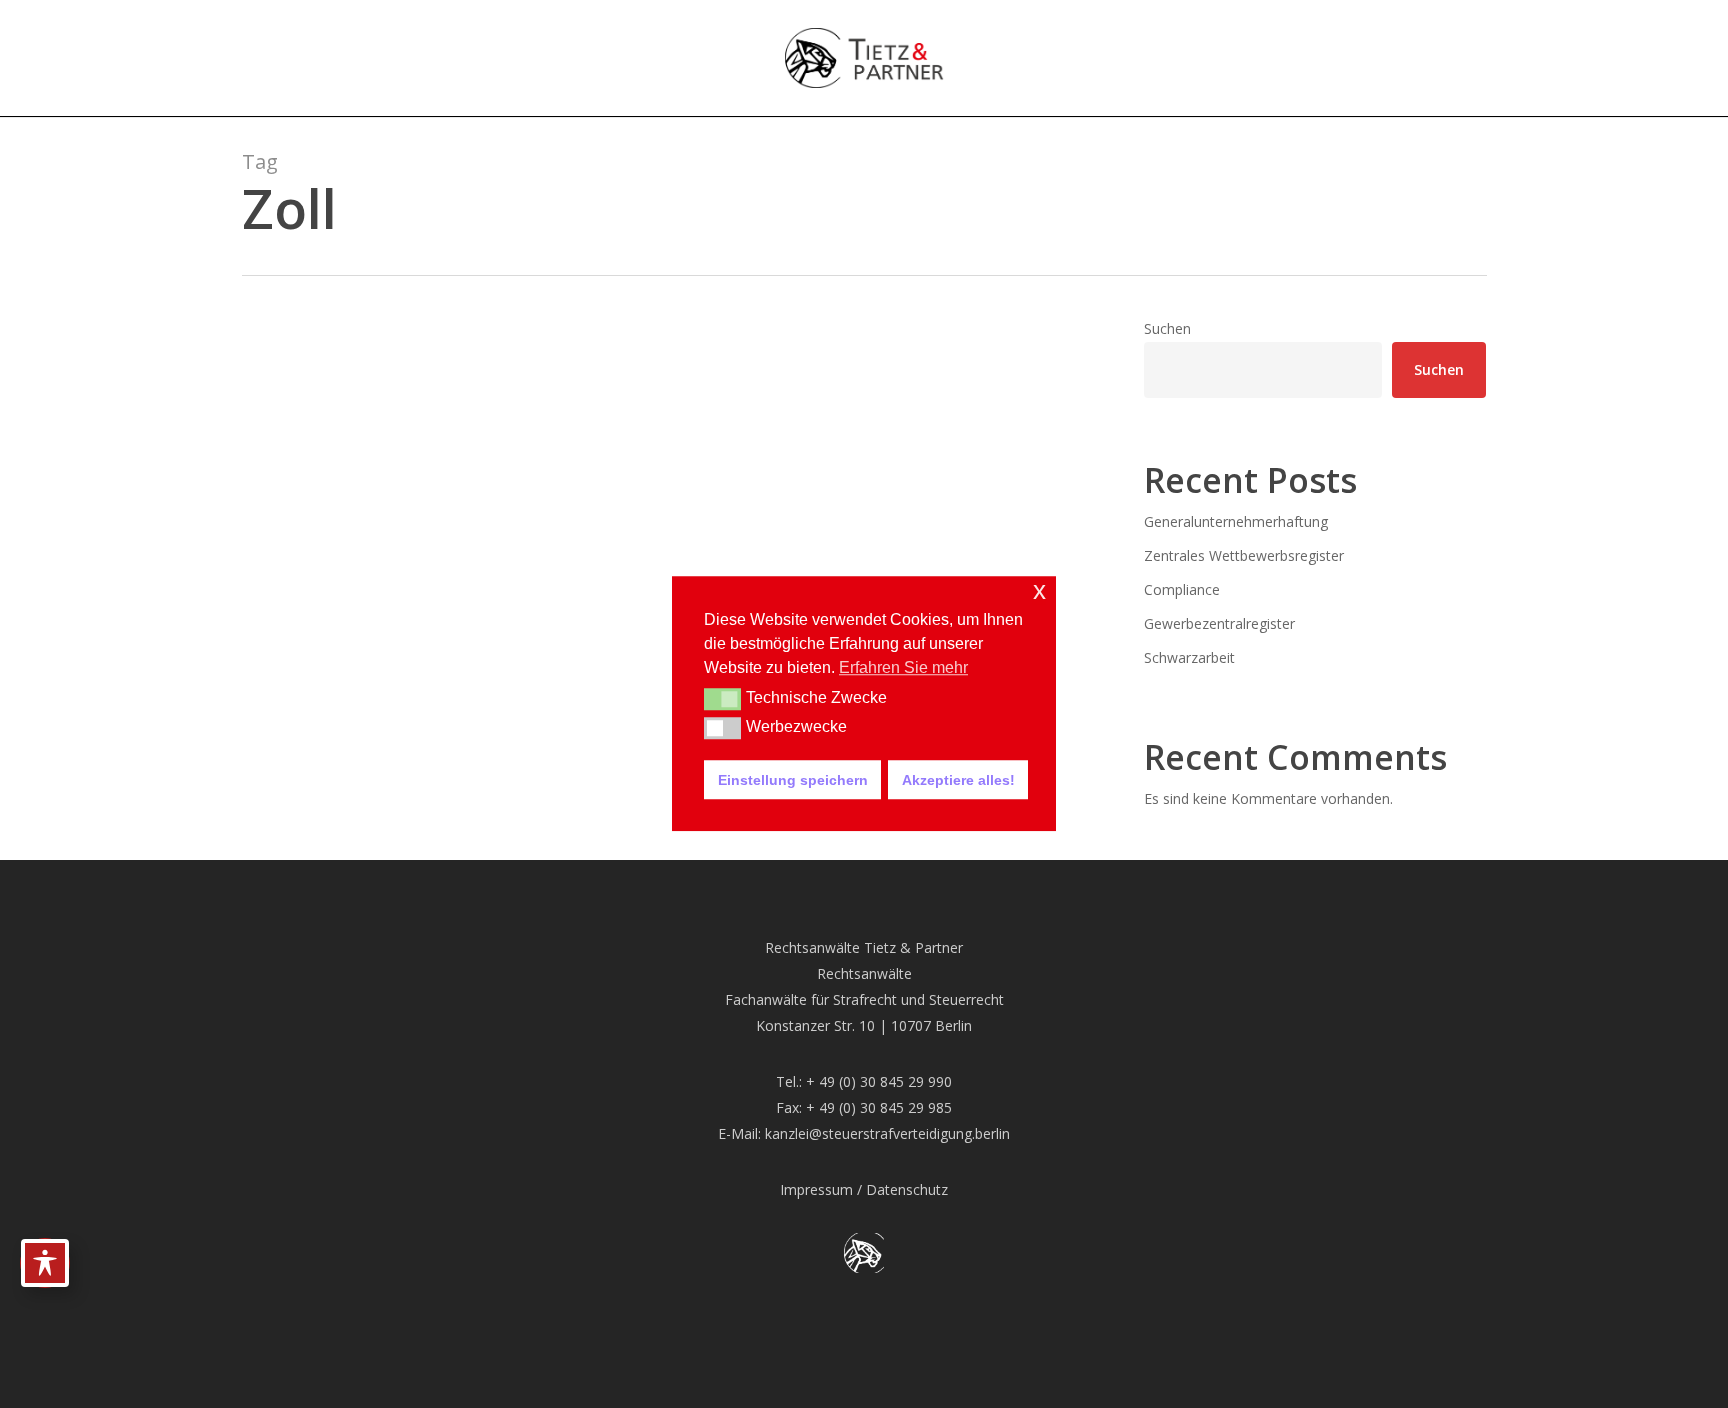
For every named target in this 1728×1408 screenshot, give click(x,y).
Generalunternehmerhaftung (1236, 521)
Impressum (816, 1189)
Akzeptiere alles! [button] (958, 780)
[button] (722, 699)
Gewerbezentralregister (1219, 623)
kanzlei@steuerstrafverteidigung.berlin (887, 1133)
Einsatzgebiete (324, 696)
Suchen (1167, 328)
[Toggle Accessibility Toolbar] (45, 1263)
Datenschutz (907, 1189)
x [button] (1039, 590)
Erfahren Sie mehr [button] (903, 667)
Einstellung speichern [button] (793, 780)
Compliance (1182, 589)
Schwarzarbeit (1189, 657)
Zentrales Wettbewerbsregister (1244, 555)
